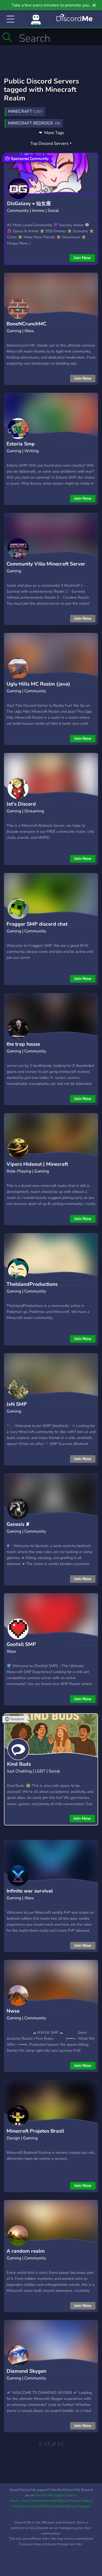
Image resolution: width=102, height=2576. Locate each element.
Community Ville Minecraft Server (46, 564)
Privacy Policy (80, 2501)
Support (84, 2506)
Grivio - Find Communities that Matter (38, 2501)
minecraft (25, 111)
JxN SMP (17, 1404)
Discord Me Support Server (56, 2495)
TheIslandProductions (32, 1284)
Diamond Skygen (26, 2371)
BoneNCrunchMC (26, 324)
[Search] (7, 37)
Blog (72, 2506)
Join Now (82, 258)
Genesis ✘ (18, 1524)
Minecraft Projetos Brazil (35, 2131)
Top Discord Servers (49, 144)
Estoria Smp (21, 444)
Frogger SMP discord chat (37, 924)
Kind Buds (19, 1764)
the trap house (23, 1044)
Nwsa (13, 2011)
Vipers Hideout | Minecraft (37, 1164)
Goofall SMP (21, 1644)
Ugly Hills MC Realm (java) (38, 684)
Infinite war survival (30, 1891)
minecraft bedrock (34, 123)
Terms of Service (24, 2506)
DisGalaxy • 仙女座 (29, 204)
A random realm (26, 2251)
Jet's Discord (21, 804)
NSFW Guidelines (52, 2506)
